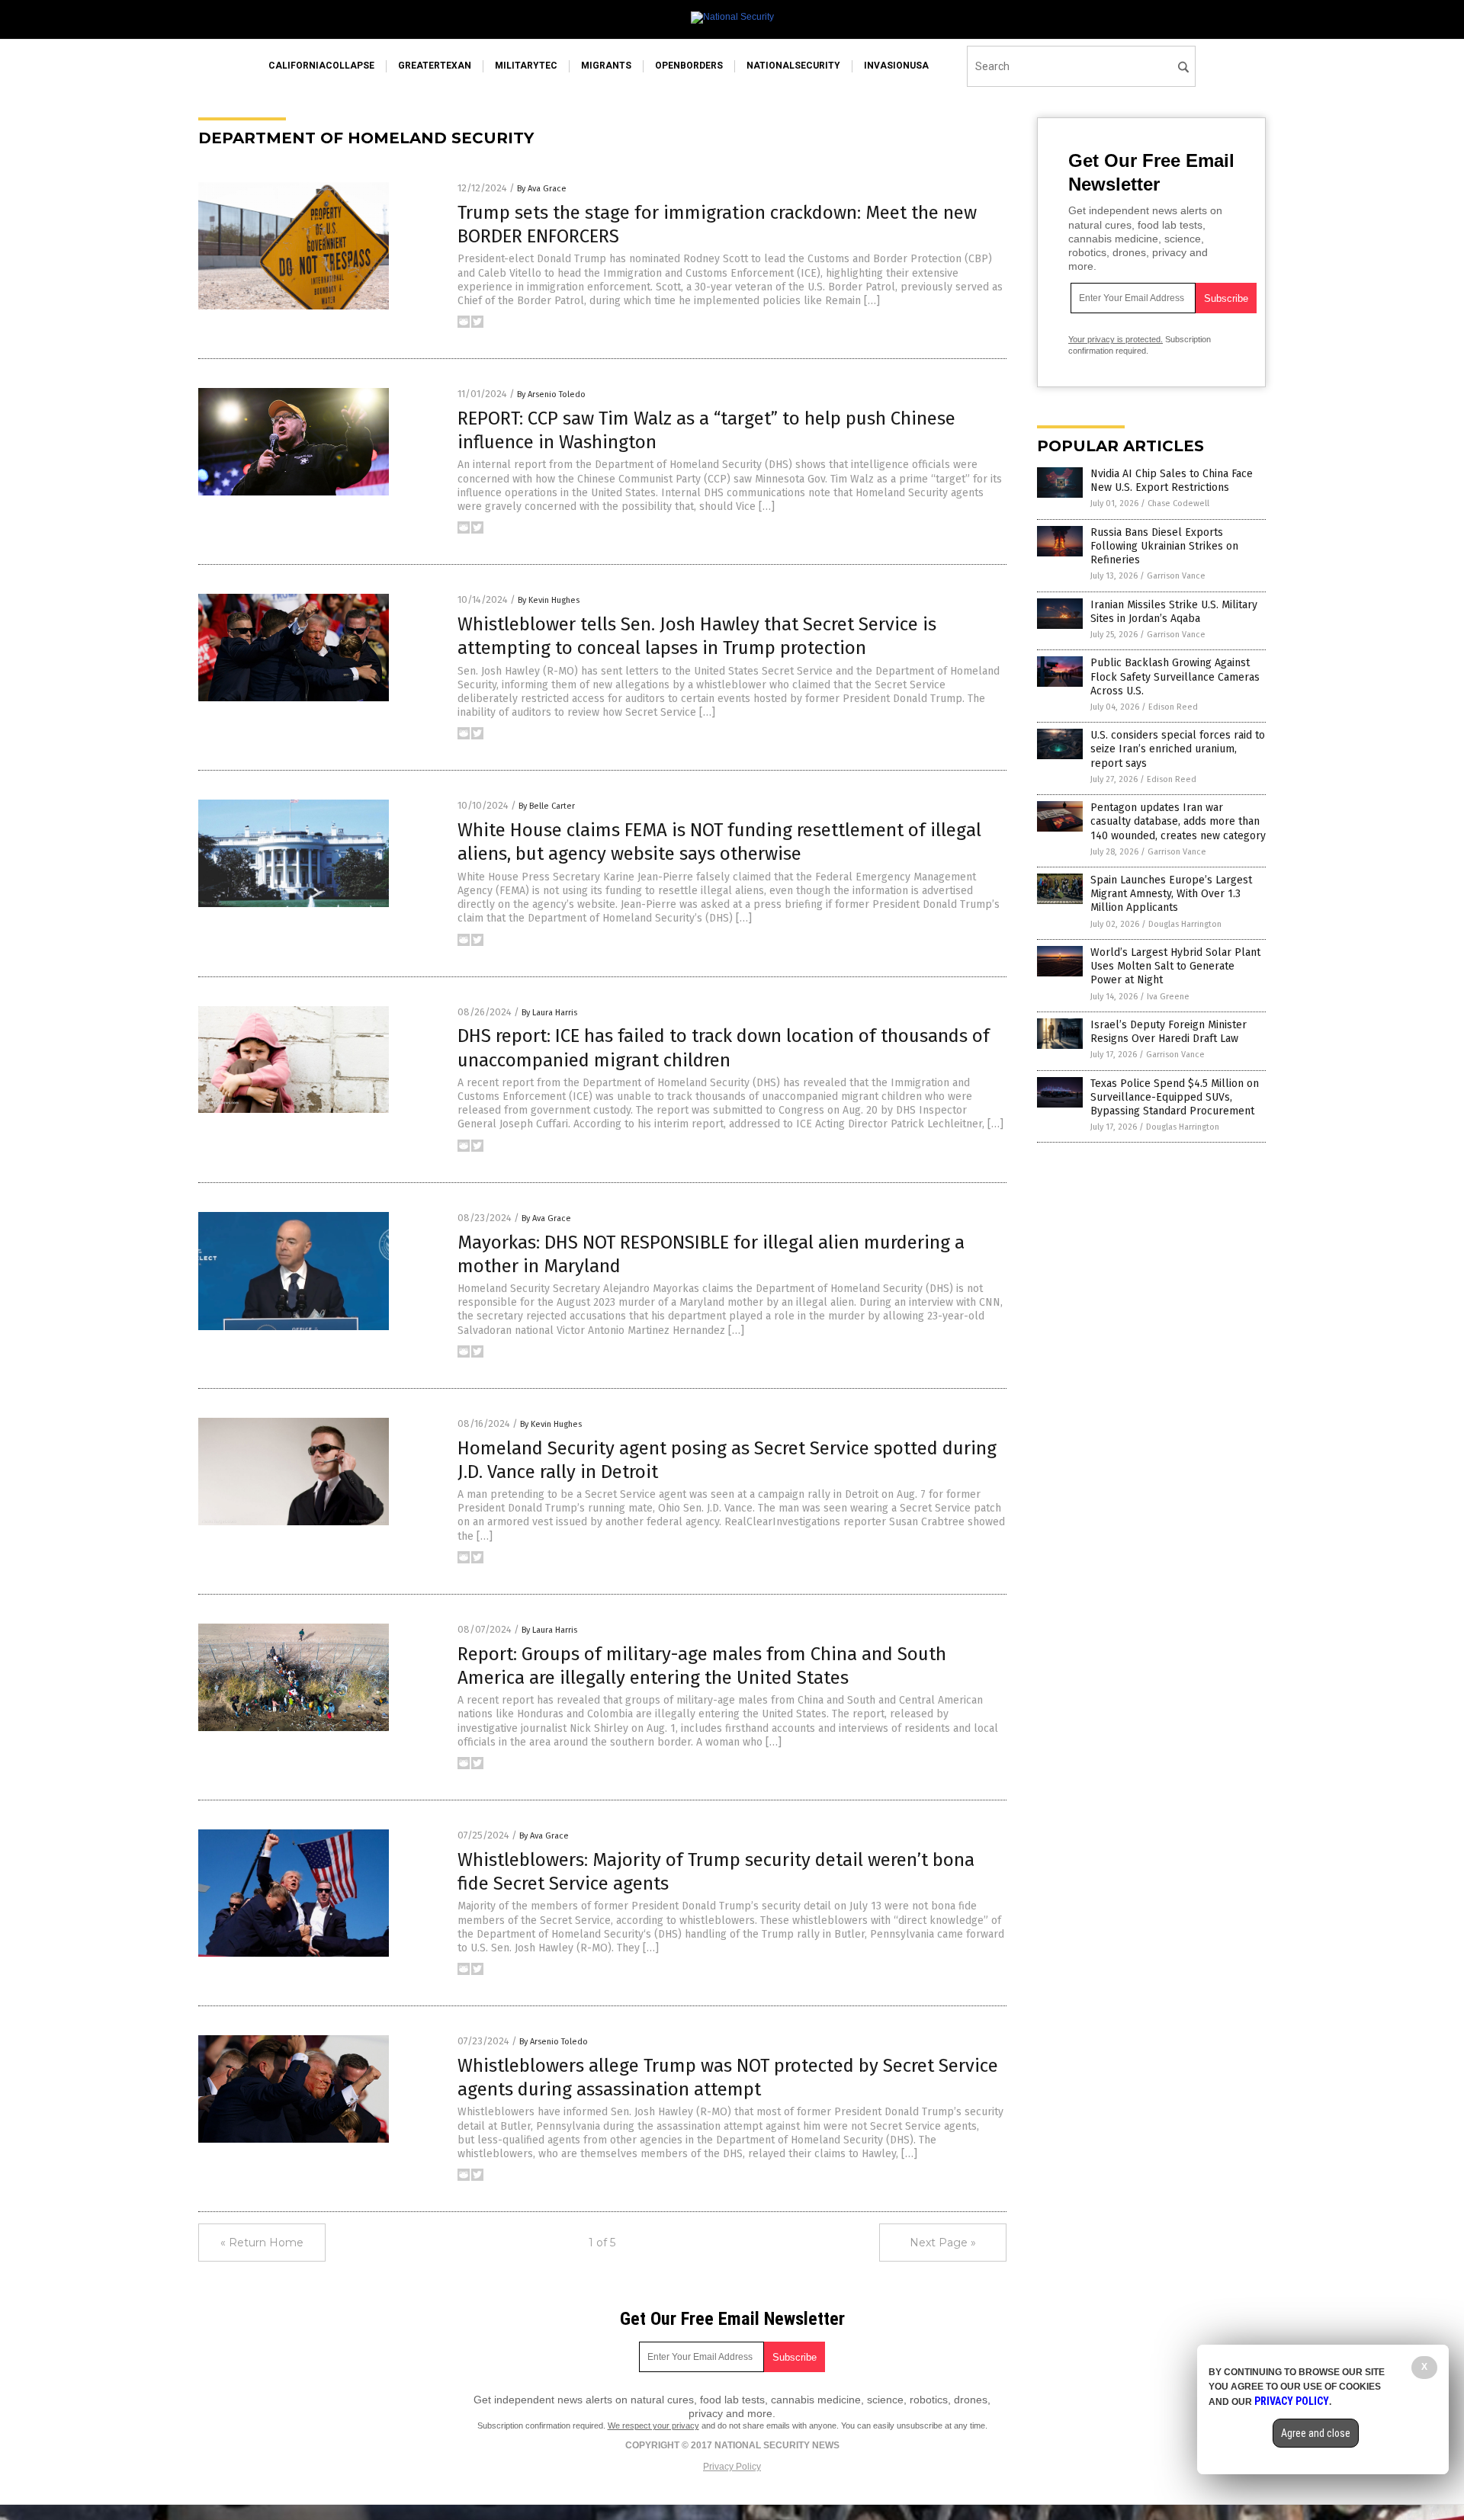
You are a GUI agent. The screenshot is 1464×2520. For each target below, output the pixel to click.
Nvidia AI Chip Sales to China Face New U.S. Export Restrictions (1172, 481)
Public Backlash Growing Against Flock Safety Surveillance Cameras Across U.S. (1175, 676)
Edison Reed (1173, 707)
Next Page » (943, 2243)
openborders (689, 66)
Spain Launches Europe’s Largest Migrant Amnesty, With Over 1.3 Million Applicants (1171, 894)
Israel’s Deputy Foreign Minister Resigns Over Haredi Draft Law (1169, 1032)
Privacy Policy (732, 2467)
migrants (606, 66)
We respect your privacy (653, 2425)
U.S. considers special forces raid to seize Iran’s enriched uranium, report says (1178, 749)
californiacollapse (321, 66)
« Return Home (262, 2243)
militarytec (526, 66)
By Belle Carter (547, 806)
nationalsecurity (793, 66)
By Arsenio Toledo (551, 394)
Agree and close (1316, 2433)
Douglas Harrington (1185, 924)
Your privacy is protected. (1116, 339)
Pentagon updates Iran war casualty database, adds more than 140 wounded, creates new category (1178, 821)
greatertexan (435, 66)
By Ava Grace (542, 189)
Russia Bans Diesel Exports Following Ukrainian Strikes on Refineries (1164, 546)
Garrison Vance (1176, 576)
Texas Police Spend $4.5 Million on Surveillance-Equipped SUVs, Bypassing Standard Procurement (1175, 1097)
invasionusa (896, 66)
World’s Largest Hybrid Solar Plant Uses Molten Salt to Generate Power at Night (1175, 966)
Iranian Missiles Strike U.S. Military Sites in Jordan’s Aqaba (1174, 612)
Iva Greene (1168, 997)
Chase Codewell (1178, 503)
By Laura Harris (549, 1013)
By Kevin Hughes (549, 600)
